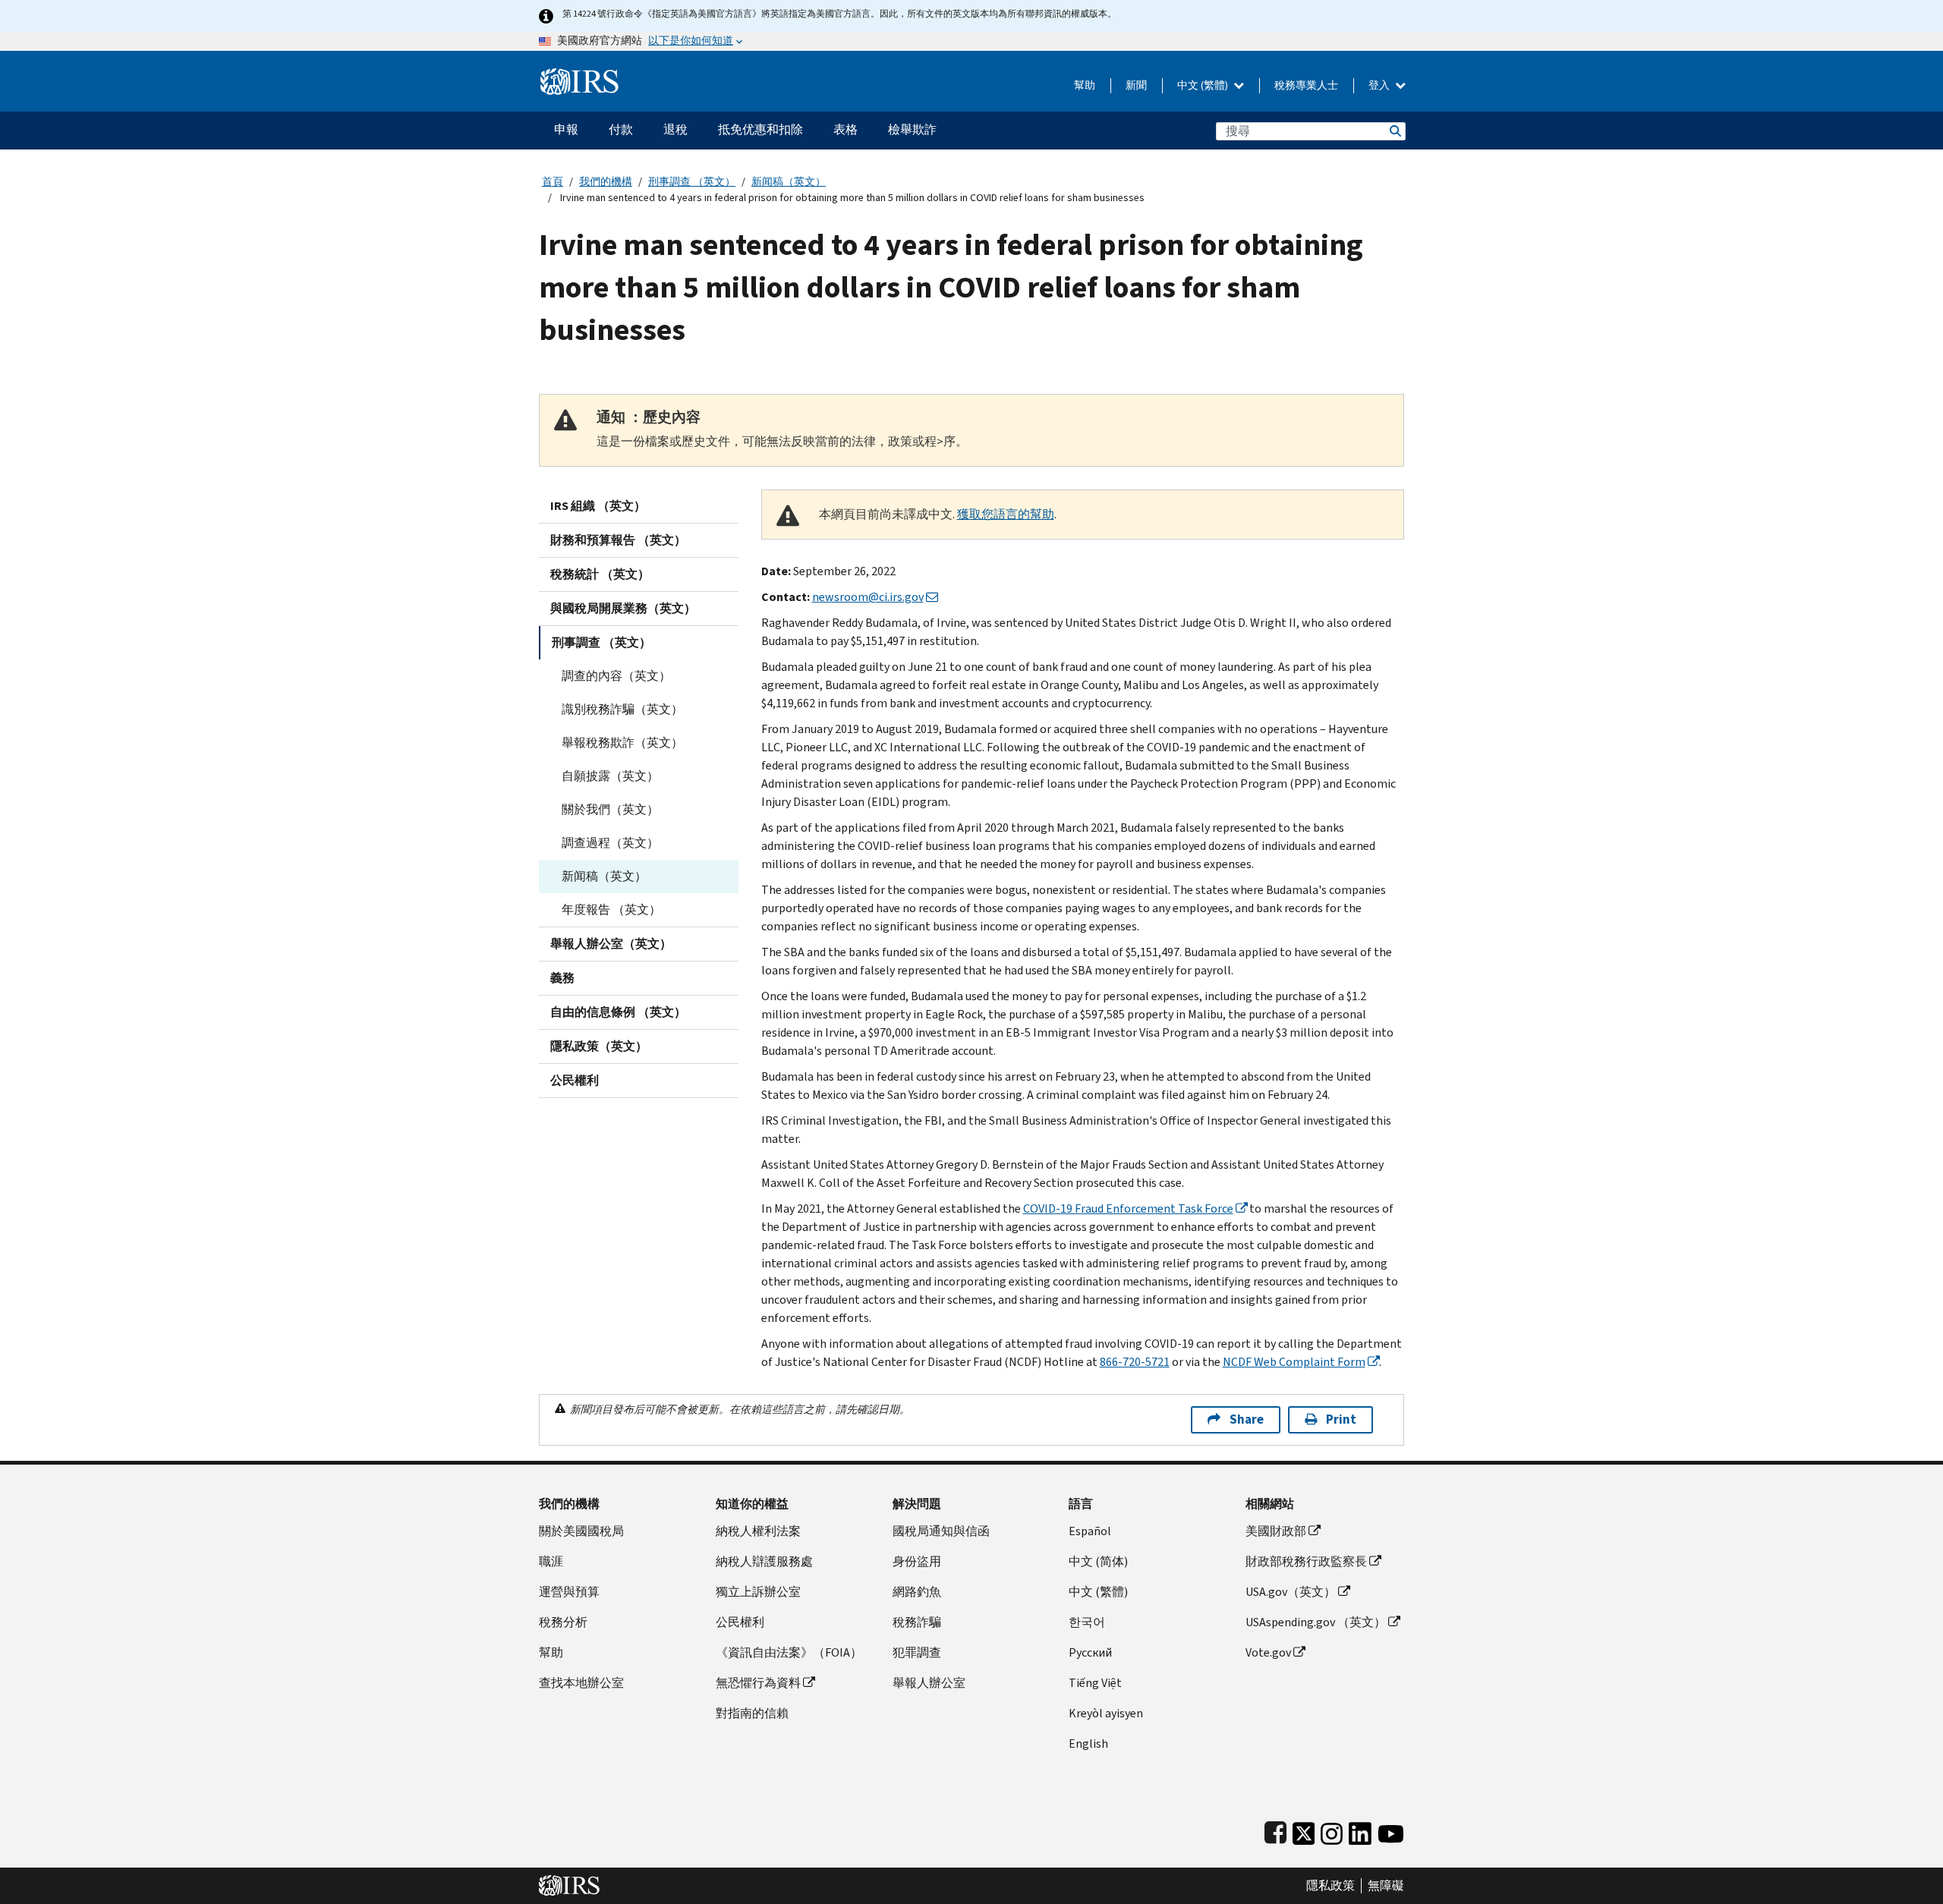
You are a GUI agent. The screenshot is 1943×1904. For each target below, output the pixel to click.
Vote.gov (1268, 1652)
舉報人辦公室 (929, 1683)
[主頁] (579, 76)
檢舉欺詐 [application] (912, 129)
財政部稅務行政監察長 (1306, 1561)
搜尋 (1394, 131)
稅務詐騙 (917, 1622)
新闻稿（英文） (789, 182)
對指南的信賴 (752, 1713)
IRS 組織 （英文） (598, 506)
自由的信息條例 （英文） (618, 1012)
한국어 (1087, 1622)
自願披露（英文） (610, 776)
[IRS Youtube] (1391, 1830)
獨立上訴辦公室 (758, 1592)
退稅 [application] (675, 129)
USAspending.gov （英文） (1316, 1622)
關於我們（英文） (610, 809)
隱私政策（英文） (599, 1046)
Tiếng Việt (1095, 1683)
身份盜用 (917, 1561)
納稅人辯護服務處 (764, 1561)
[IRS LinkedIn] (1360, 1830)
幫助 (1085, 85)
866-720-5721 (1135, 1362)
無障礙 (1386, 1886)
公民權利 (575, 1080)
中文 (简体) (1098, 1561)
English (1088, 1743)
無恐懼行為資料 (758, 1683)
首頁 (553, 182)
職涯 (551, 1561)
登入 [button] (1380, 85)
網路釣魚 (917, 1592)
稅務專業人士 (1306, 85)
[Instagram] (1332, 1830)
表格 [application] (846, 129)
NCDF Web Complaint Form (1294, 1362)
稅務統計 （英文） (600, 574)
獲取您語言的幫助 (1006, 514)
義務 (562, 978)
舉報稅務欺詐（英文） (622, 743)
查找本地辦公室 (581, 1683)
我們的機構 (606, 182)
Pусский (1090, 1652)
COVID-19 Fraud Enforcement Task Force (1128, 1208)
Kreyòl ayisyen (1106, 1713)
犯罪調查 (917, 1652)
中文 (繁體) (1204, 85)
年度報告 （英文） (611, 910)
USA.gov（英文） (1291, 1592)
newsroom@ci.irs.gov (868, 597)
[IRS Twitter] (1304, 1830)
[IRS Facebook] (1275, 1830)
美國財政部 (1276, 1531)
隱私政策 (1330, 1886)
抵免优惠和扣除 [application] (761, 129)
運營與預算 (569, 1592)
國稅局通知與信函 (941, 1531)
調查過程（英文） (610, 843)
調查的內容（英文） (616, 676)
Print (1341, 1419)
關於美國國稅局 (581, 1531)
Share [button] (1247, 1419)
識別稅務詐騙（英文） (622, 709)
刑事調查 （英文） (692, 182)
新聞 (1136, 85)
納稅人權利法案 (758, 1531)
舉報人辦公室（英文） (611, 944)
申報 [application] (566, 129)
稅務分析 (563, 1622)
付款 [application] (621, 129)
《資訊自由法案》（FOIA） (789, 1652)
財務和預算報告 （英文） (618, 540)
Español (1090, 1531)
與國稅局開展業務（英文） (623, 608)
